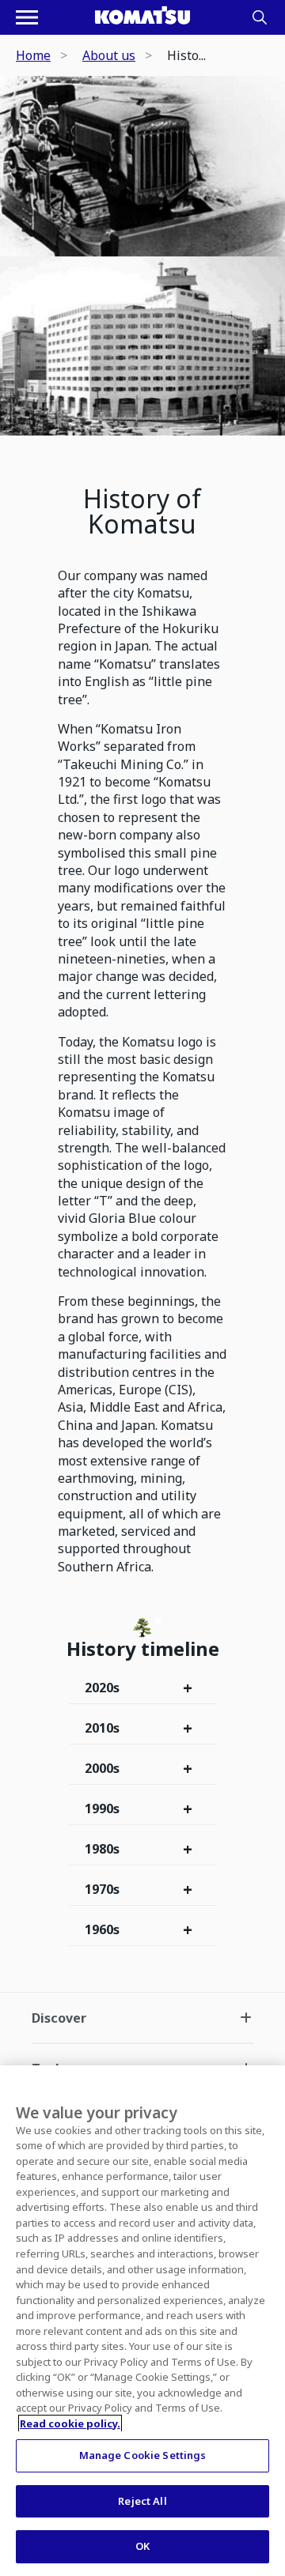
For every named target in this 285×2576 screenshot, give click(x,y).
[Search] (260, 17)
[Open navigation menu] (27, 17)
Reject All (142, 2501)
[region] (142, 2321)
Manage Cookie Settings (143, 2455)
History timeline (143, 1649)
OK (142, 2546)
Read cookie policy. (70, 2423)
